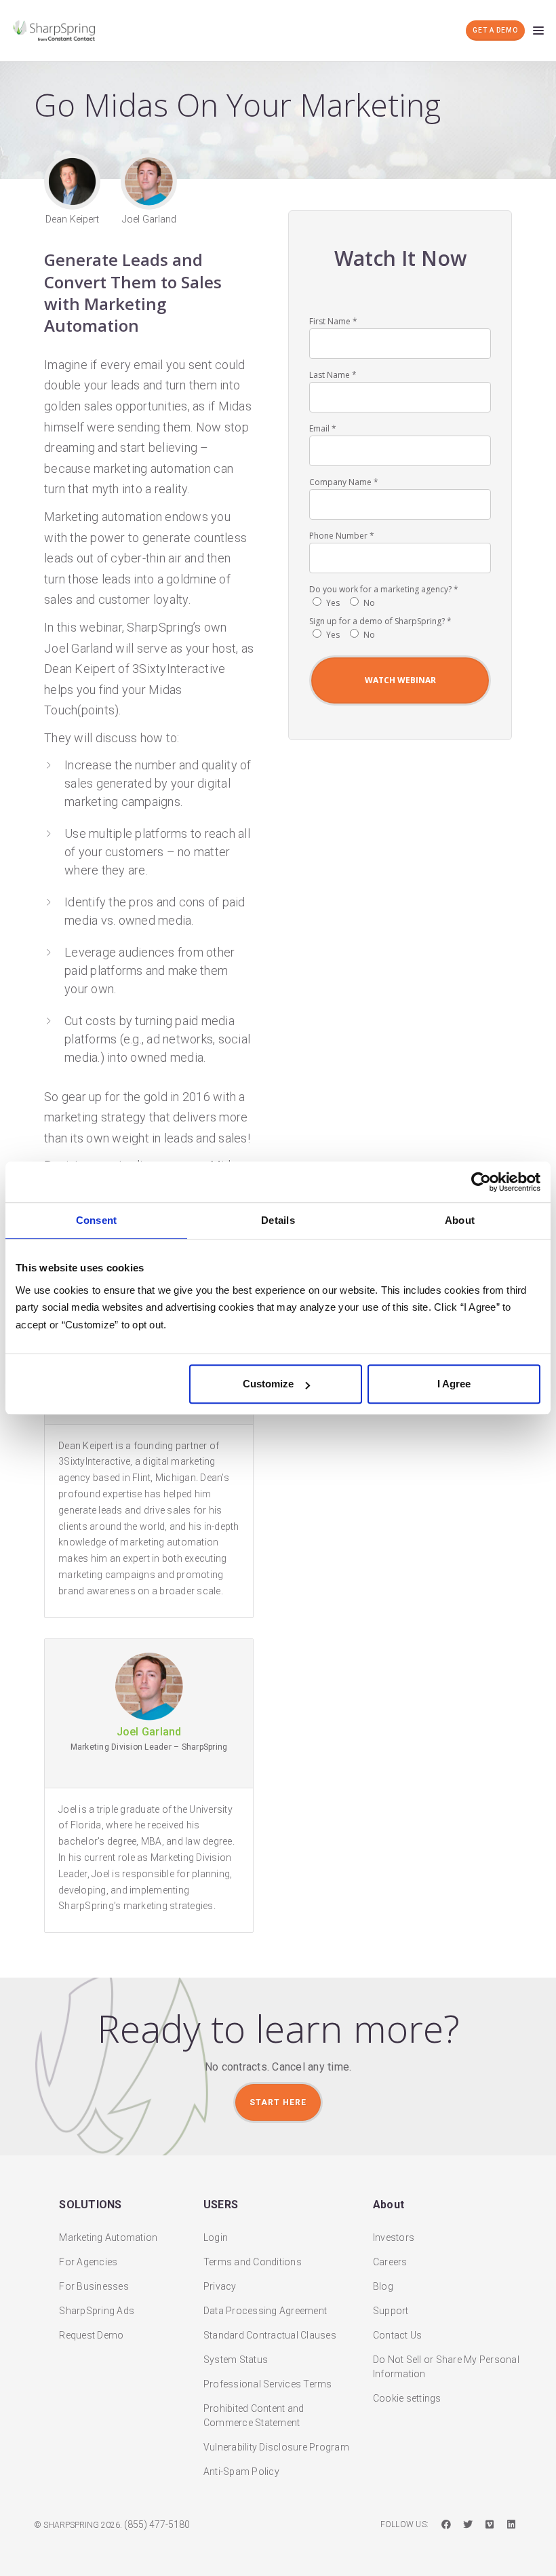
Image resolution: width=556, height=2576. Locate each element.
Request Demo (91, 2335)
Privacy (220, 2286)
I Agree (454, 1384)
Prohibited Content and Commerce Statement (254, 2416)
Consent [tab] (97, 1220)
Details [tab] (278, 1220)
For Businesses (94, 2286)
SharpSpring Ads (97, 2311)
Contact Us (398, 2335)
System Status (236, 2360)
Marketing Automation (108, 2237)
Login (216, 2237)
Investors (394, 2237)
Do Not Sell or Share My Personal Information (446, 2367)
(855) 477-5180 (157, 2524)
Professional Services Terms (268, 2384)
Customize (268, 1384)
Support (391, 2311)
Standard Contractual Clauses (270, 2335)
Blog (383, 2286)
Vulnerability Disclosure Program (276, 2447)
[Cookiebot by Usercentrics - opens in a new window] (481, 1182)
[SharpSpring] (58, 31)
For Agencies (88, 2262)
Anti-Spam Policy (241, 2472)
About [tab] (460, 1220)
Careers (390, 2262)
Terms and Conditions (253, 2262)
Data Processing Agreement (265, 2311)
